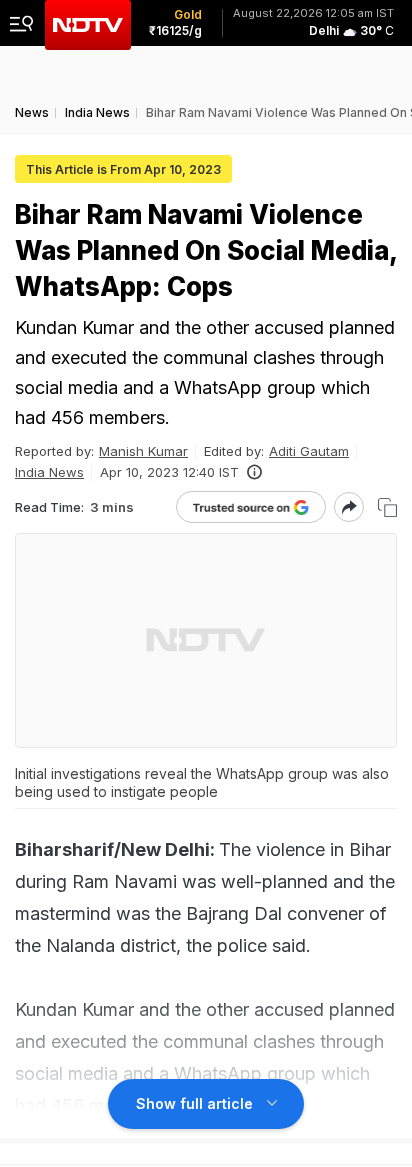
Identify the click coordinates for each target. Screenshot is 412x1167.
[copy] (387, 507)
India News (49, 472)
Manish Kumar (143, 451)
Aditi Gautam (309, 451)
